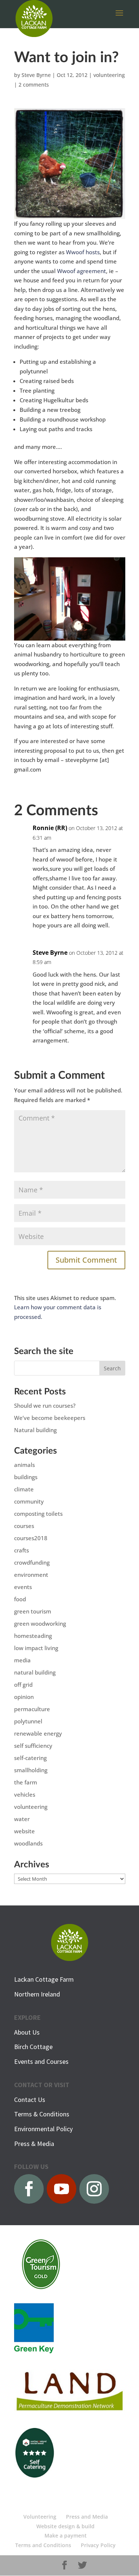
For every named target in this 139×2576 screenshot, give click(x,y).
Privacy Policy (98, 2545)
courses (24, 1526)
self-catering (30, 1758)
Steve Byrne (36, 75)
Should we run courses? (45, 1405)
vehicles (25, 1794)
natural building (35, 1672)
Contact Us (30, 2100)
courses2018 (31, 1538)
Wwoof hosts (83, 252)
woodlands (28, 1843)
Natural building (35, 1430)
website (24, 1831)
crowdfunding (32, 1562)
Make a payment (66, 2535)
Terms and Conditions (43, 2545)
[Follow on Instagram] (94, 2189)
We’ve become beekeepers (50, 1418)
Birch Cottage (33, 2047)
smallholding (31, 1770)
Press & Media (34, 2144)
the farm (26, 1782)
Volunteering (40, 2517)
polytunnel (28, 1721)
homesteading (33, 1636)
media (22, 1660)
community (29, 1501)
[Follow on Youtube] (62, 2189)
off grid (23, 1685)
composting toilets (38, 1514)
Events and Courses (41, 2061)
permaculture (32, 1709)
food (20, 1599)
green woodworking (40, 1623)
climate (24, 1489)
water (22, 1819)
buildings (26, 1477)
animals (24, 1465)
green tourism (33, 1611)
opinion (24, 1697)
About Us (27, 2032)
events (23, 1587)
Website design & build (65, 2526)
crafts (21, 1550)
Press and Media (87, 2517)
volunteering (109, 75)
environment (31, 1575)
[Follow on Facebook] (29, 2189)
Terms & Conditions (42, 2114)
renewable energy (38, 1733)
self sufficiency (33, 1746)
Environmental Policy (43, 2129)
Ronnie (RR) (50, 828)
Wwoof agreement (82, 271)
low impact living (36, 1648)
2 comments (34, 85)
